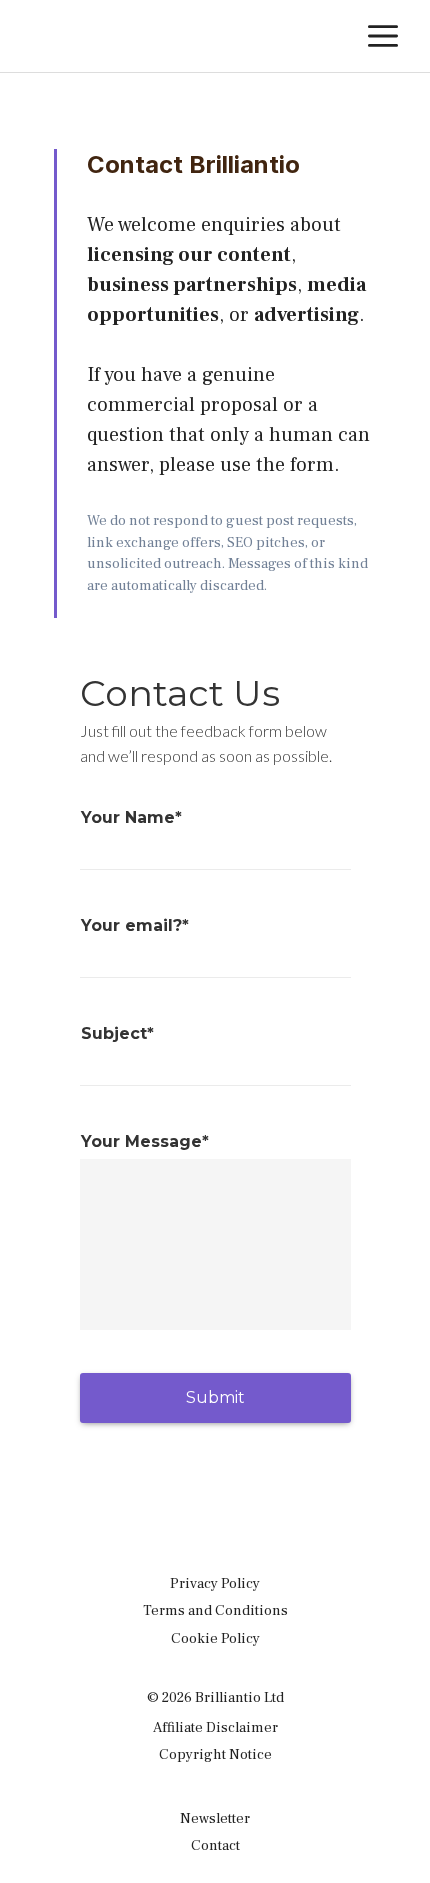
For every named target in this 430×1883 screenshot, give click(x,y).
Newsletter (215, 1818)
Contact (215, 1845)
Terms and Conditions (215, 1610)
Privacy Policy (215, 1583)
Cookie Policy (215, 1638)
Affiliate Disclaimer (215, 1727)
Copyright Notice (215, 1754)
